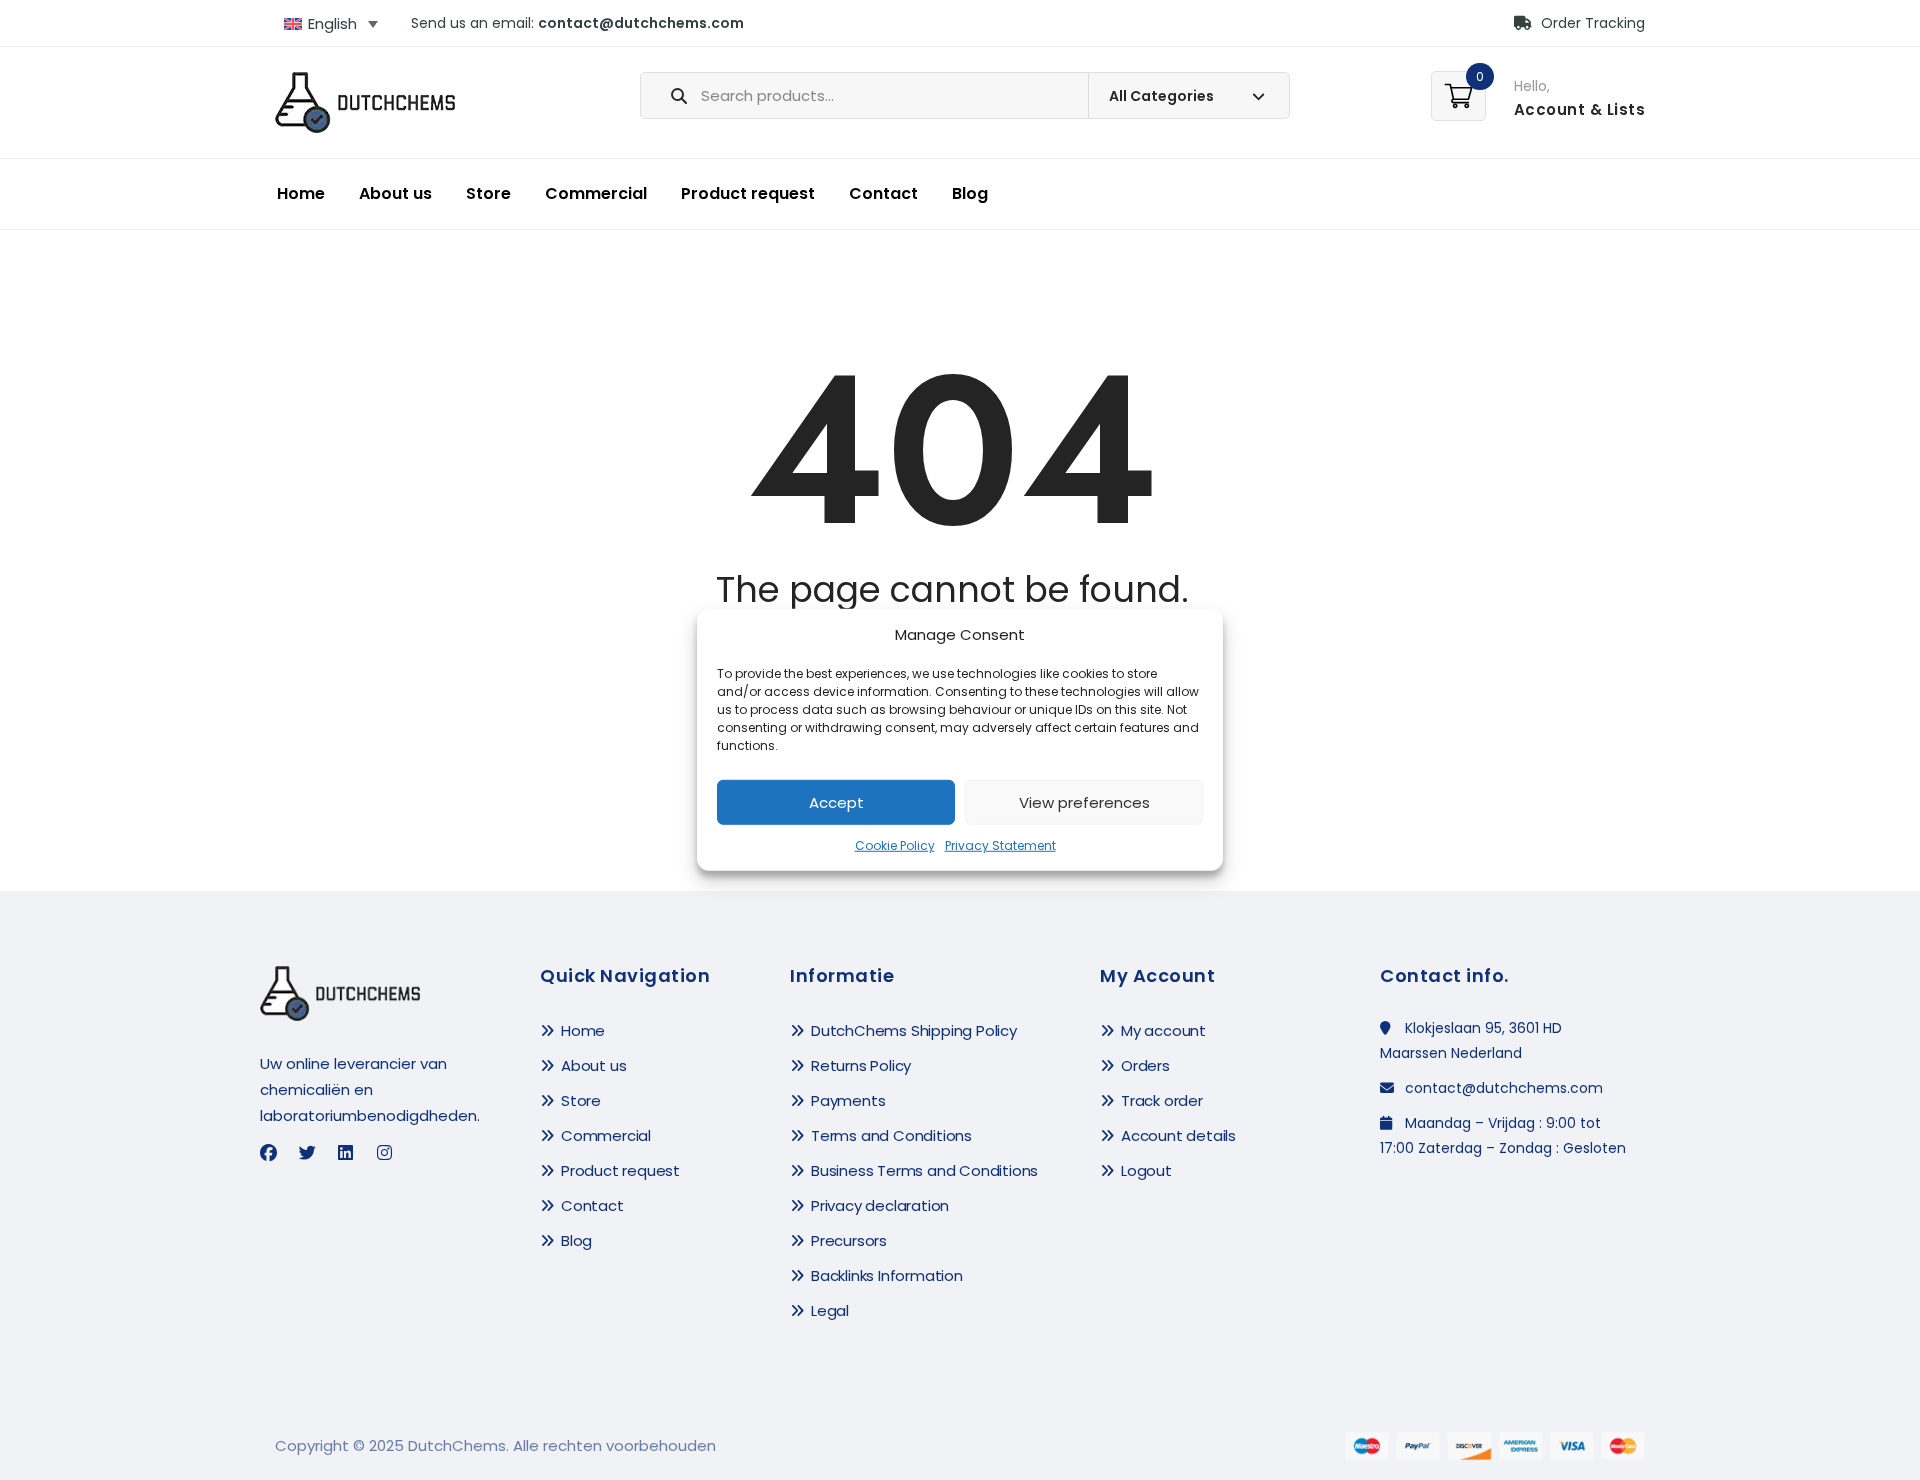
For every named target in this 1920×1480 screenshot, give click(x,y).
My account (1163, 1030)
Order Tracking (1591, 23)
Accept (836, 802)
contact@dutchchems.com (641, 23)
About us (395, 193)
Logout (1146, 1170)
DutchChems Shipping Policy (914, 1030)
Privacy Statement (1000, 845)
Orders (1145, 1065)
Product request (748, 193)
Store (488, 193)
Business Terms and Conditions (924, 1170)
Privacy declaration (880, 1205)
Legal (830, 1310)
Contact (883, 193)
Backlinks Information (887, 1275)
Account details (1178, 1135)
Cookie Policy (895, 845)
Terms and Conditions (891, 1135)
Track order (1162, 1100)
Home (301, 193)
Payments (848, 1100)
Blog (970, 193)
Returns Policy (861, 1065)
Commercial (596, 193)
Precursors (849, 1240)
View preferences (1084, 802)
